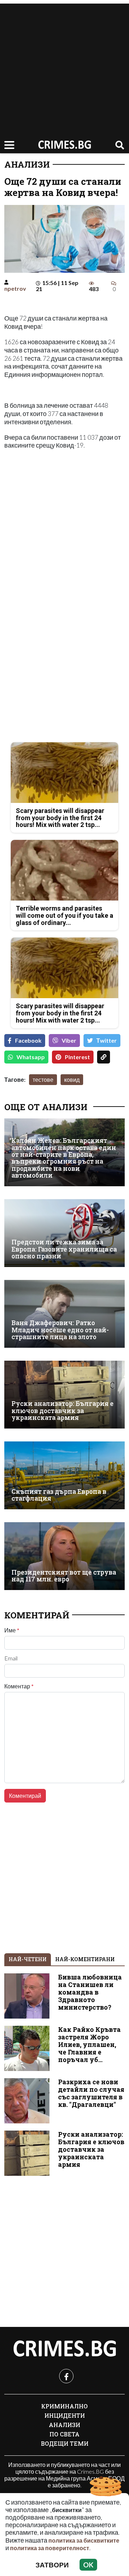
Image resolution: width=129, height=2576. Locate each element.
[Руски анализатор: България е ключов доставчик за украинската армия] (64, 1395)
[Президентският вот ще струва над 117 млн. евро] (64, 1556)
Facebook (28, 1040)
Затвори (52, 2565)
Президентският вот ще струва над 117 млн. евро (64, 1576)
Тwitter (107, 1040)
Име (12, 1630)
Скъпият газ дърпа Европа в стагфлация (59, 1495)
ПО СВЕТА (64, 2434)
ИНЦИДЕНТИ (65, 2415)
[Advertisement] (64, 68)
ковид (72, 1079)
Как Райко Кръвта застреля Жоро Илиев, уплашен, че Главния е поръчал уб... (89, 2045)
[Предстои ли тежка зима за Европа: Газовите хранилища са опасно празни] (64, 1233)
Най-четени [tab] (28, 1959)
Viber (69, 1040)
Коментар (19, 1686)
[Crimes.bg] (64, 2349)
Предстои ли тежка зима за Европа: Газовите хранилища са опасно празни (64, 1249)
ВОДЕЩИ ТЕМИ (65, 2443)
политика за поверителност (50, 2548)
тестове (43, 1079)
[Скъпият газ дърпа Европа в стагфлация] (64, 1475)
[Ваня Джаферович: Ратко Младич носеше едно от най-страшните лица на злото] (64, 1314)
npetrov (15, 288)
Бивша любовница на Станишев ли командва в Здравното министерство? (90, 1992)
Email (11, 1658)
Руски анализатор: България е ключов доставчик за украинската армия (63, 1411)
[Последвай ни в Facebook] (66, 2376)
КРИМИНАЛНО (64, 2406)
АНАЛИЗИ (27, 164)
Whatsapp (31, 1057)
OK (88, 2565)
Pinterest (77, 1057)
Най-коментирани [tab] (85, 1959)
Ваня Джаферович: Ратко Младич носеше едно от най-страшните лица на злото (60, 1330)
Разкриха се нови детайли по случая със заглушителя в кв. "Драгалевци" (91, 2093)
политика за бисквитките (84, 2540)
